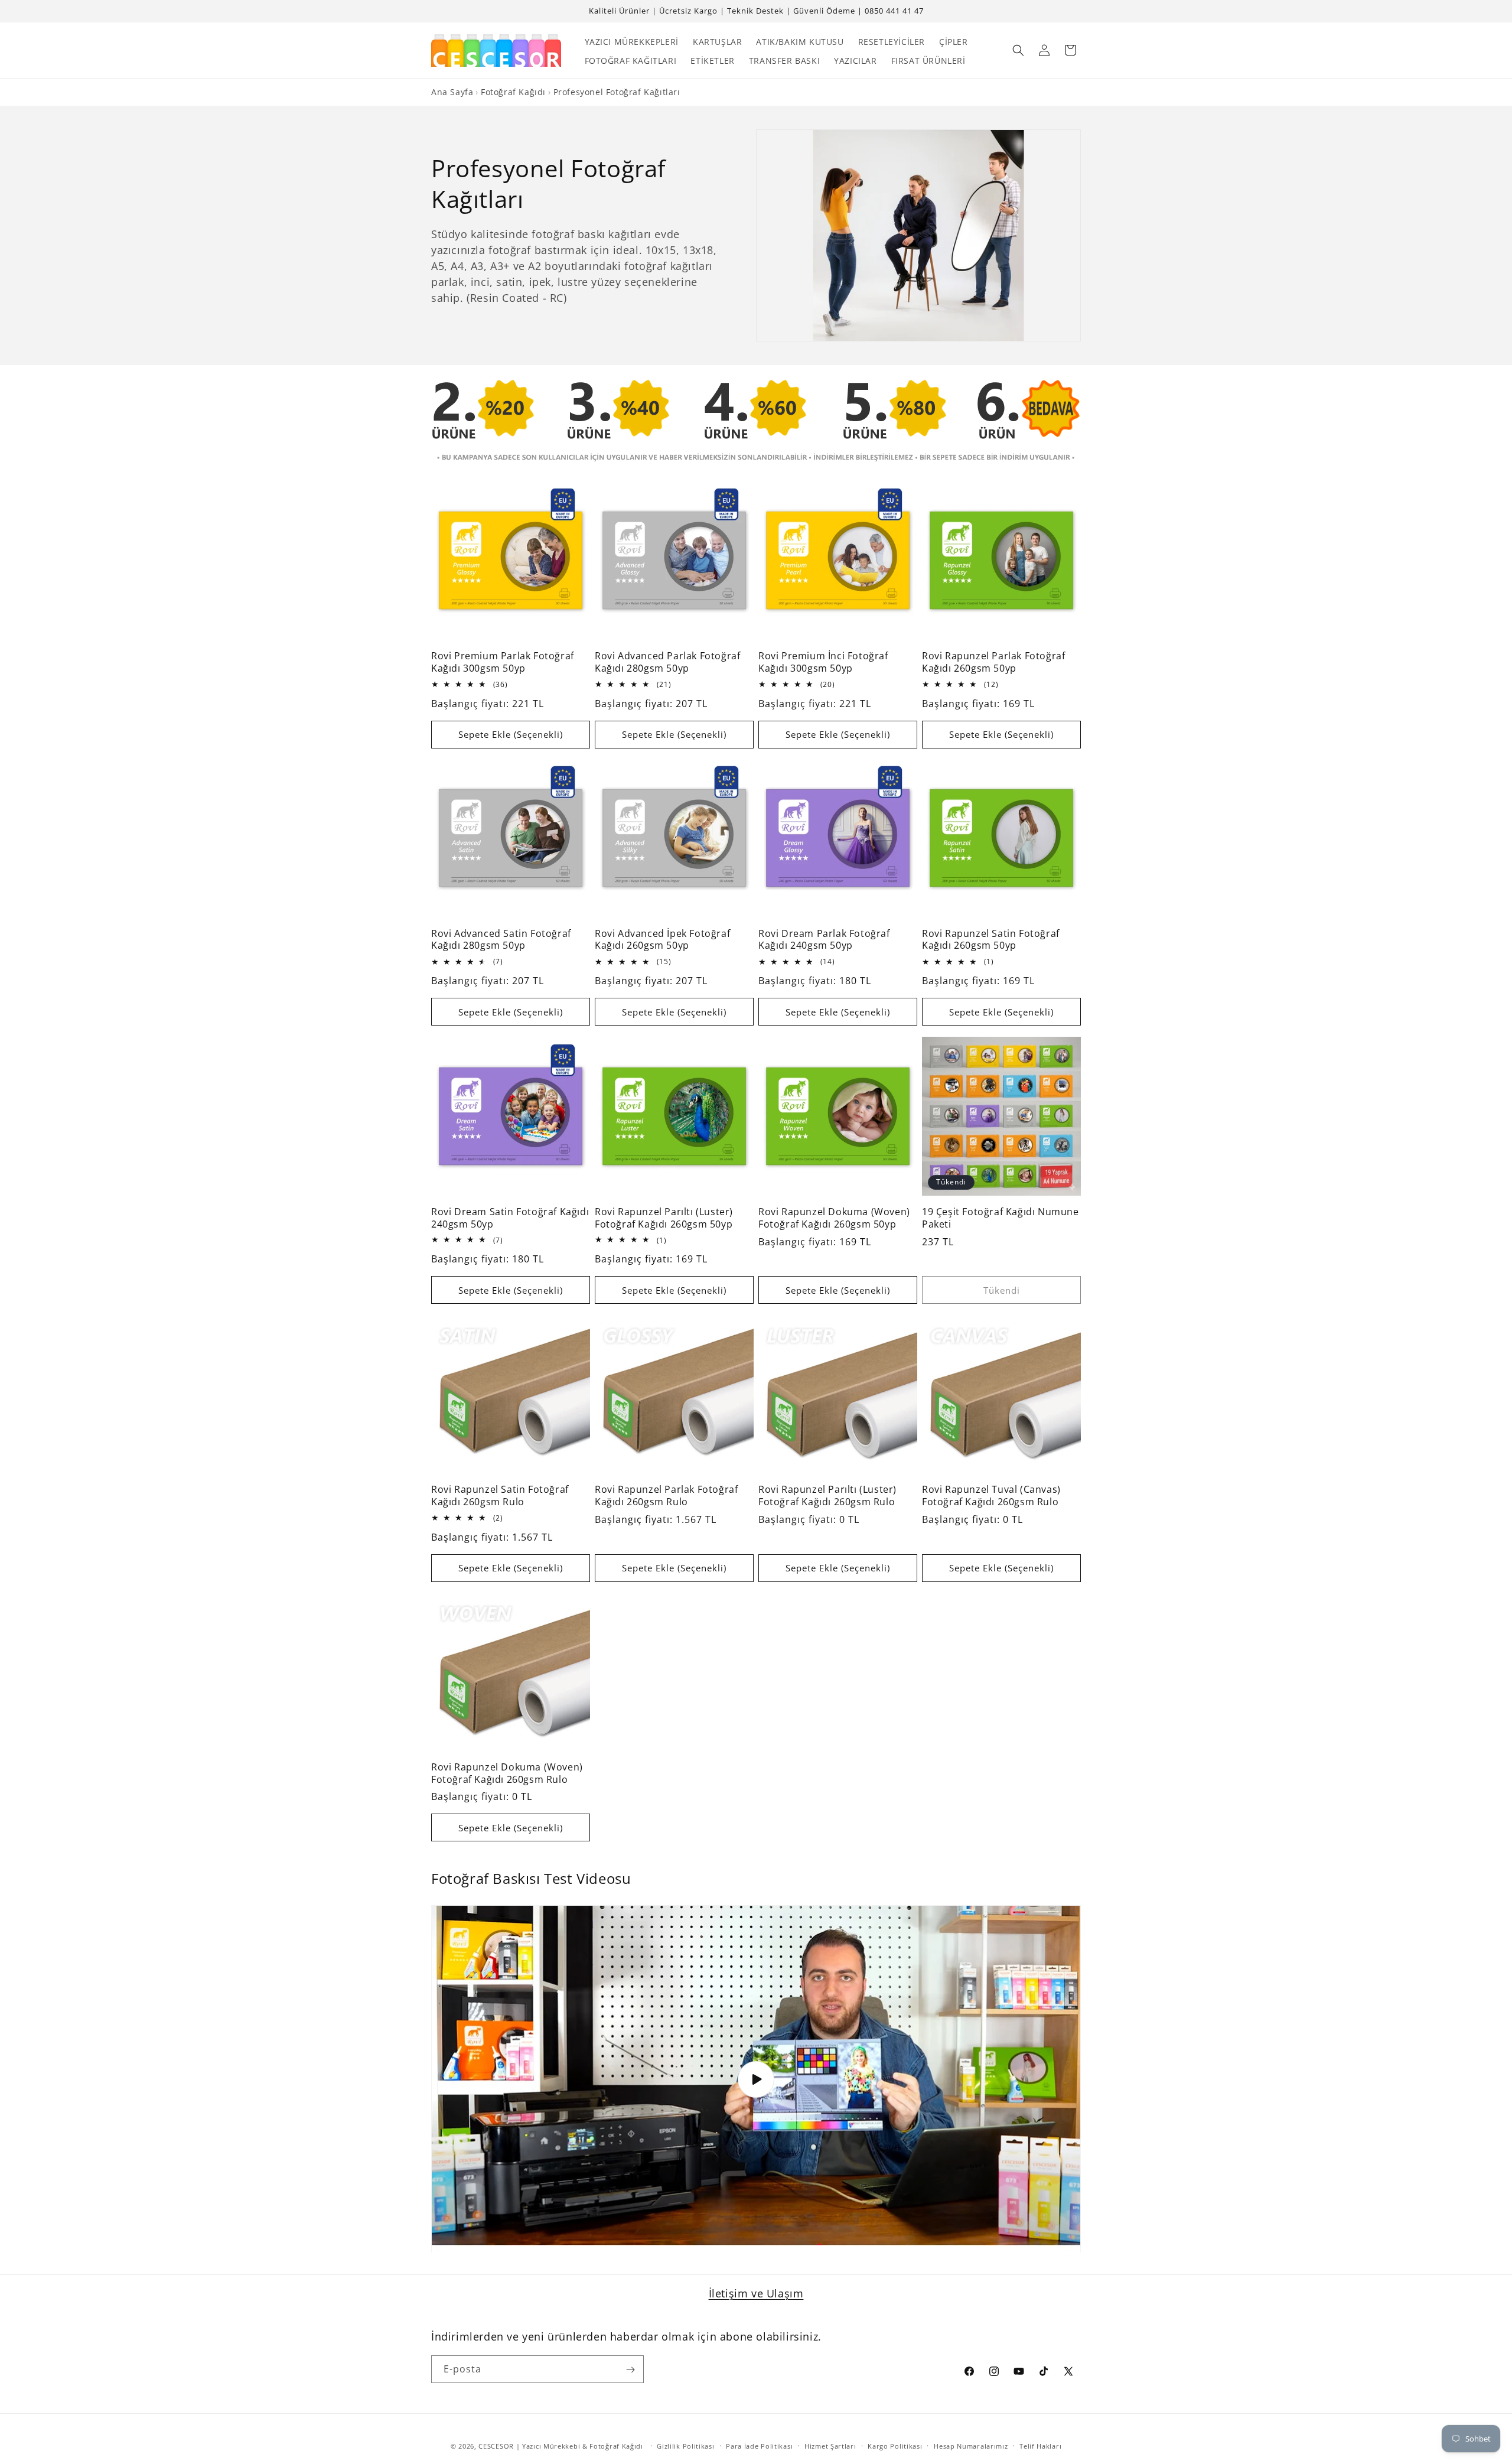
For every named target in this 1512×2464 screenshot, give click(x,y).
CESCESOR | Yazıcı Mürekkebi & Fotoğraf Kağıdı (561, 2446)
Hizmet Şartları (830, 2445)
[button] (1018, 50)
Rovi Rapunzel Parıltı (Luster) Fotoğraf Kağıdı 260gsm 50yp (664, 1218)
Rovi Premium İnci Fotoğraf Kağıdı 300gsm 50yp (823, 662)
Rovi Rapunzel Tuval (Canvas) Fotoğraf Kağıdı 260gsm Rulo (991, 1496)
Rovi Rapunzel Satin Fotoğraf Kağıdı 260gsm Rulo (500, 1496)
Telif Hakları (1040, 2445)
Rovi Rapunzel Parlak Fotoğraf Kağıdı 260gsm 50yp (993, 662)
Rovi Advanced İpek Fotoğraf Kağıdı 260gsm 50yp (662, 940)
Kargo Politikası (895, 2445)
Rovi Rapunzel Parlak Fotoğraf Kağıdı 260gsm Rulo (666, 1496)
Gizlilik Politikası (685, 2445)
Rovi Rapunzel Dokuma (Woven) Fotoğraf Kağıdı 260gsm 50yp (834, 1218)
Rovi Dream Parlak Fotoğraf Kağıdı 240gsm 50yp (824, 940)
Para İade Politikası (759, 2445)
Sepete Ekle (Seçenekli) (511, 734)
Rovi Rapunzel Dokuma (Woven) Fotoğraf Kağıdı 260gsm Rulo (507, 1773)
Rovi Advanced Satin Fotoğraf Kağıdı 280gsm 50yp (501, 940)
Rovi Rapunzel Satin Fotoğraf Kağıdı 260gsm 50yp (991, 940)
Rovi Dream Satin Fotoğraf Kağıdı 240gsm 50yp (510, 1218)
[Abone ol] (630, 2370)
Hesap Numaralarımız (971, 2445)
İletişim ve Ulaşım (756, 2293)
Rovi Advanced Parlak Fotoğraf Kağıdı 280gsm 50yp (667, 662)
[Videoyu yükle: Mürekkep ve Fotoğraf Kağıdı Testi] (756, 2079)
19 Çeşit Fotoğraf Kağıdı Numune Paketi (1001, 1218)
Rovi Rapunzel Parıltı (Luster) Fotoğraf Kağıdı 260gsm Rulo (827, 1496)
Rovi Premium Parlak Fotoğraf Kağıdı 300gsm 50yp (503, 662)
